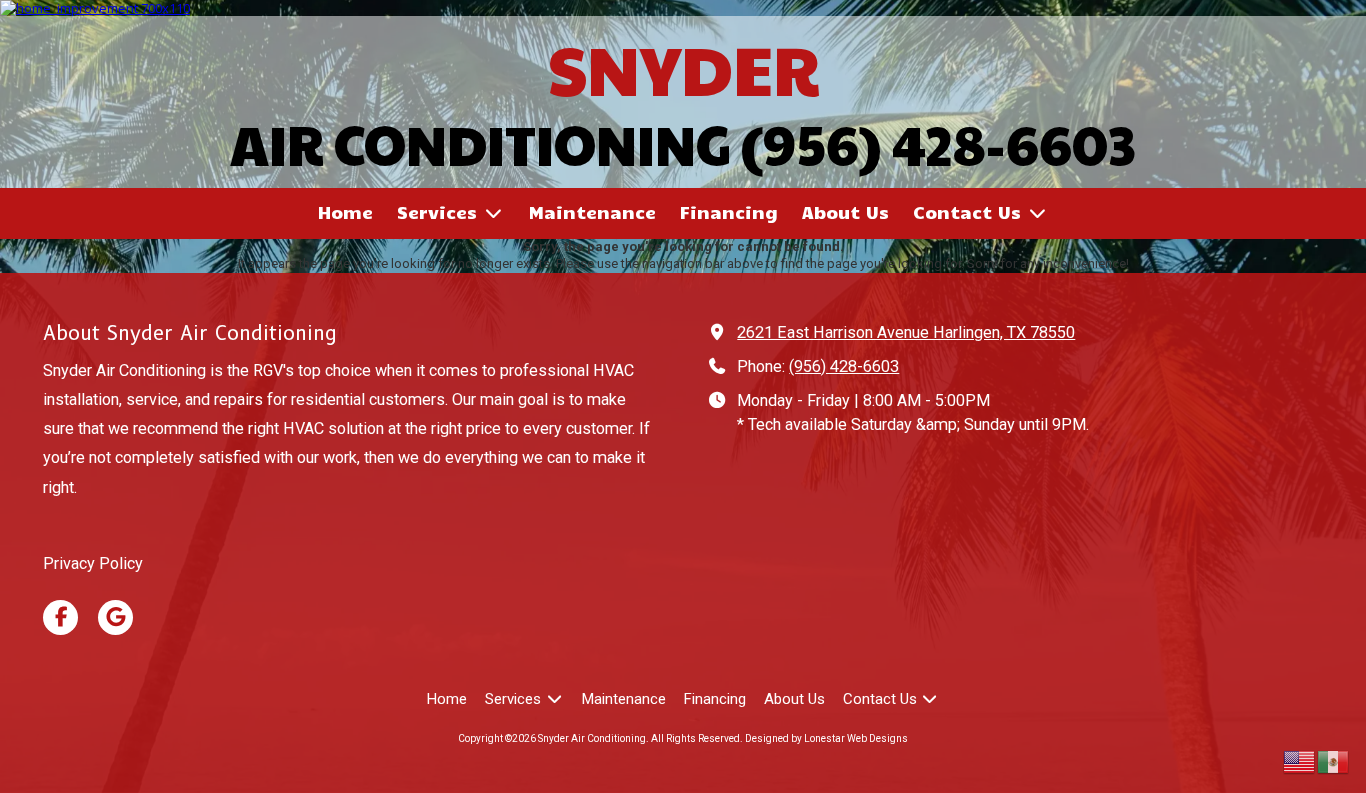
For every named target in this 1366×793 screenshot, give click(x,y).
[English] (1300, 760)
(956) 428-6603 (844, 366)
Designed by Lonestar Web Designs (826, 738)
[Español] (1334, 760)
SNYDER (683, 67)
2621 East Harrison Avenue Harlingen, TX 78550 (906, 332)
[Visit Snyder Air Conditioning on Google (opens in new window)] (115, 617)
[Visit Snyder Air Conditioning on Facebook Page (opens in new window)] (60, 617)
